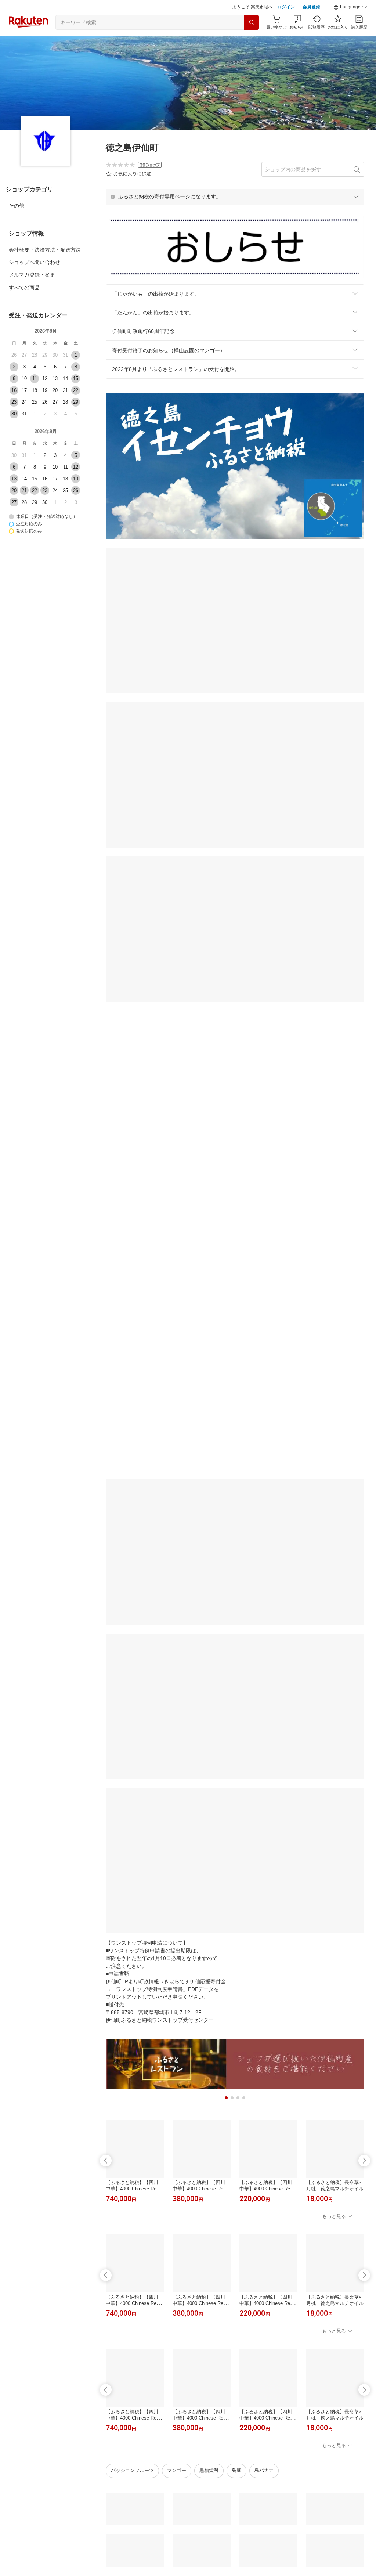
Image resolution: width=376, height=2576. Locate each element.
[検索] (252, 22)
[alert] (235, 196)
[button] (350, 7)
